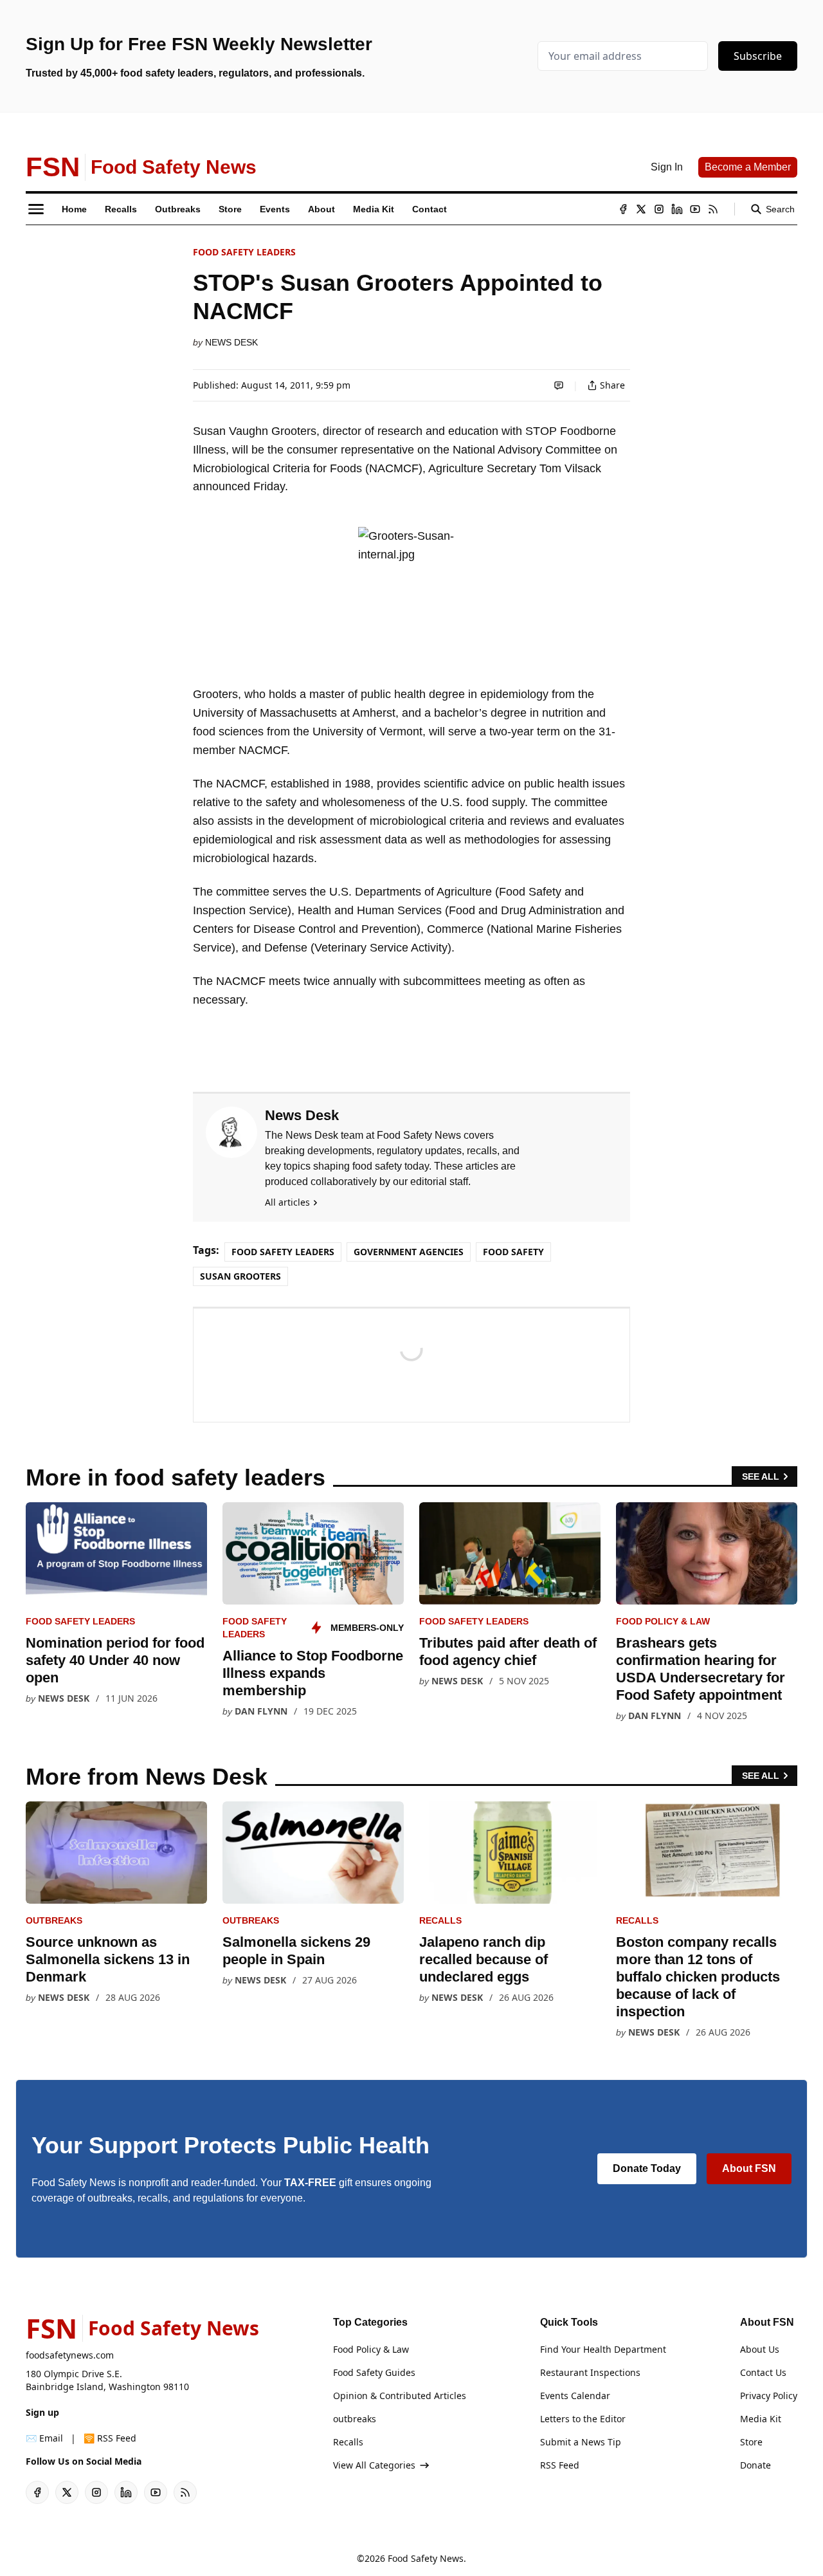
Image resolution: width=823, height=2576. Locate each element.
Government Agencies (409, 1252)
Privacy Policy (769, 2396)
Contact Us (763, 2372)
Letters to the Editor (583, 2419)
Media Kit (761, 2419)
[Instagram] (659, 209)
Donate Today (647, 2168)
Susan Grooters (240, 1276)
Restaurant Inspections (590, 2372)
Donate (755, 2465)
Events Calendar (575, 2396)
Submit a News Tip (581, 2442)
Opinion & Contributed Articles (400, 2396)
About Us (760, 2349)
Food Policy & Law (663, 1621)
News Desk (231, 342)
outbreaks (54, 1920)
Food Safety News (426, 2558)
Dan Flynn (261, 1711)
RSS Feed (560, 2465)
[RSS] (713, 209)
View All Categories (374, 2465)
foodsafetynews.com (70, 2355)
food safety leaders (244, 252)
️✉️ (44, 2438)
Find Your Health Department (603, 2349)
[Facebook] (623, 209)
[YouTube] (695, 209)
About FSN (749, 2168)
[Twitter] (641, 209)
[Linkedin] (677, 209)
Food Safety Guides (374, 2372)
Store (751, 2442)
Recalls (440, 1920)
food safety (513, 1252)
